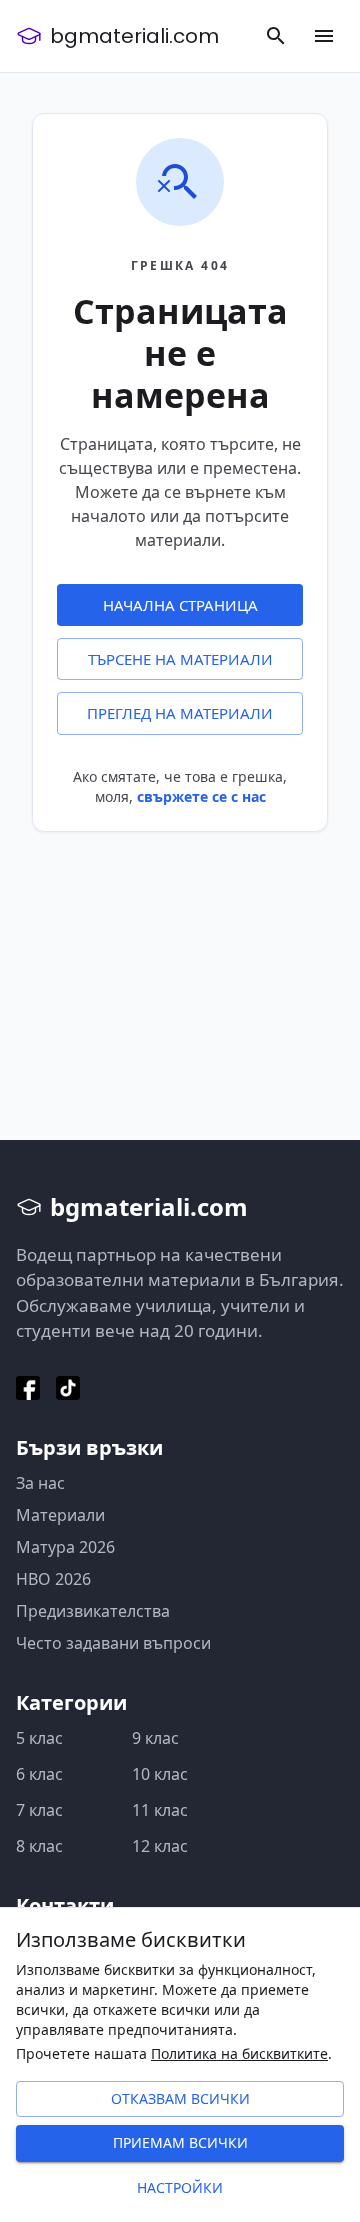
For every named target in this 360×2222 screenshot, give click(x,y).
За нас (40, 1483)
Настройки (180, 2187)
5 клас (39, 1738)
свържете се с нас (201, 796)
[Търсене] (276, 36)
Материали (60, 1515)
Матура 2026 (65, 1547)
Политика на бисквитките (239, 2053)
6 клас (39, 1774)
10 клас (160, 1774)
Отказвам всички (180, 2098)
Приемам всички (180, 2142)
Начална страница (180, 605)
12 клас (160, 1846)
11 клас (160, 1810)
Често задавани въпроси (113, 1643)
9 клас (155, 1738)
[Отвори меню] (324, 36)
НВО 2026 (53, 1579)
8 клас (39, 1846)
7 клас (39, 1810)
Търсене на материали (180, 659)
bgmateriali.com (134, 36)
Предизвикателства (93, 1611)
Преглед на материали (180, 713)
